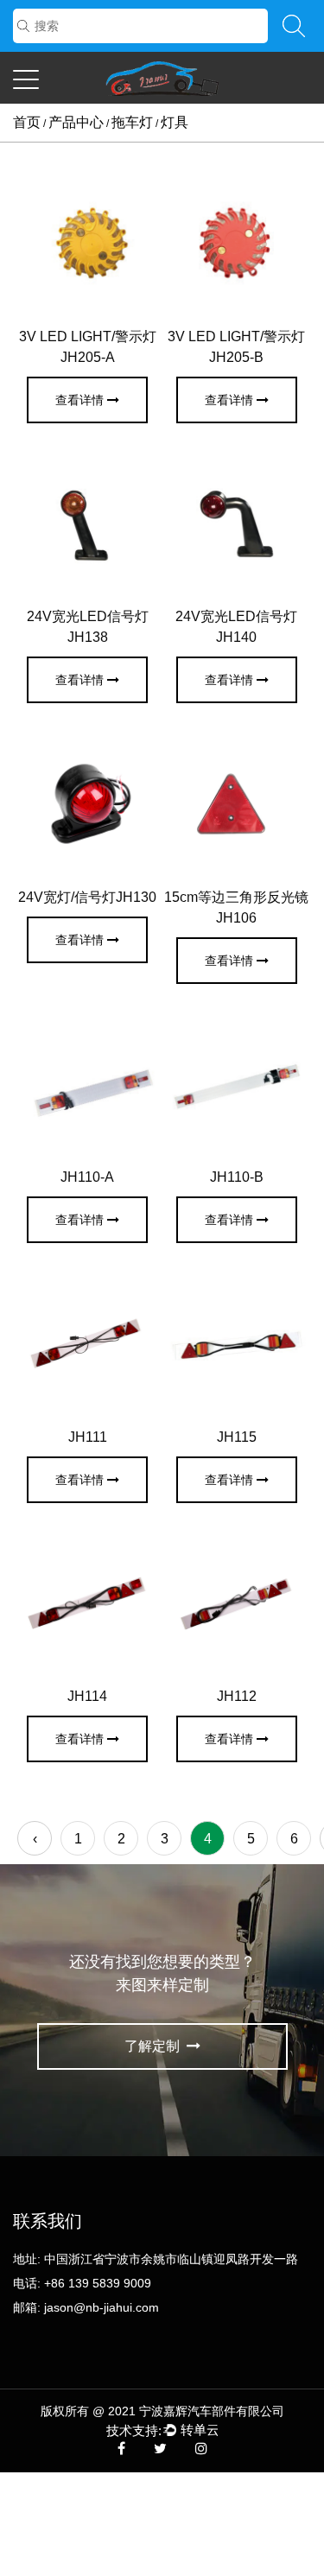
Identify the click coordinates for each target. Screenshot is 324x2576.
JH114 (87, 1696)
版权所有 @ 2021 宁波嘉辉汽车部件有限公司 (162, 2411)
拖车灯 (132, 122)
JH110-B (237, 1177)
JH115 (237, 1437)
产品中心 (76, 122)
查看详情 (79, 400)
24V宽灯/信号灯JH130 (87, 897)
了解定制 (154, 2046)
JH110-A (87, 1177)
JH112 (237, 1696)
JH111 (88, 1437)
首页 (27, 122)
